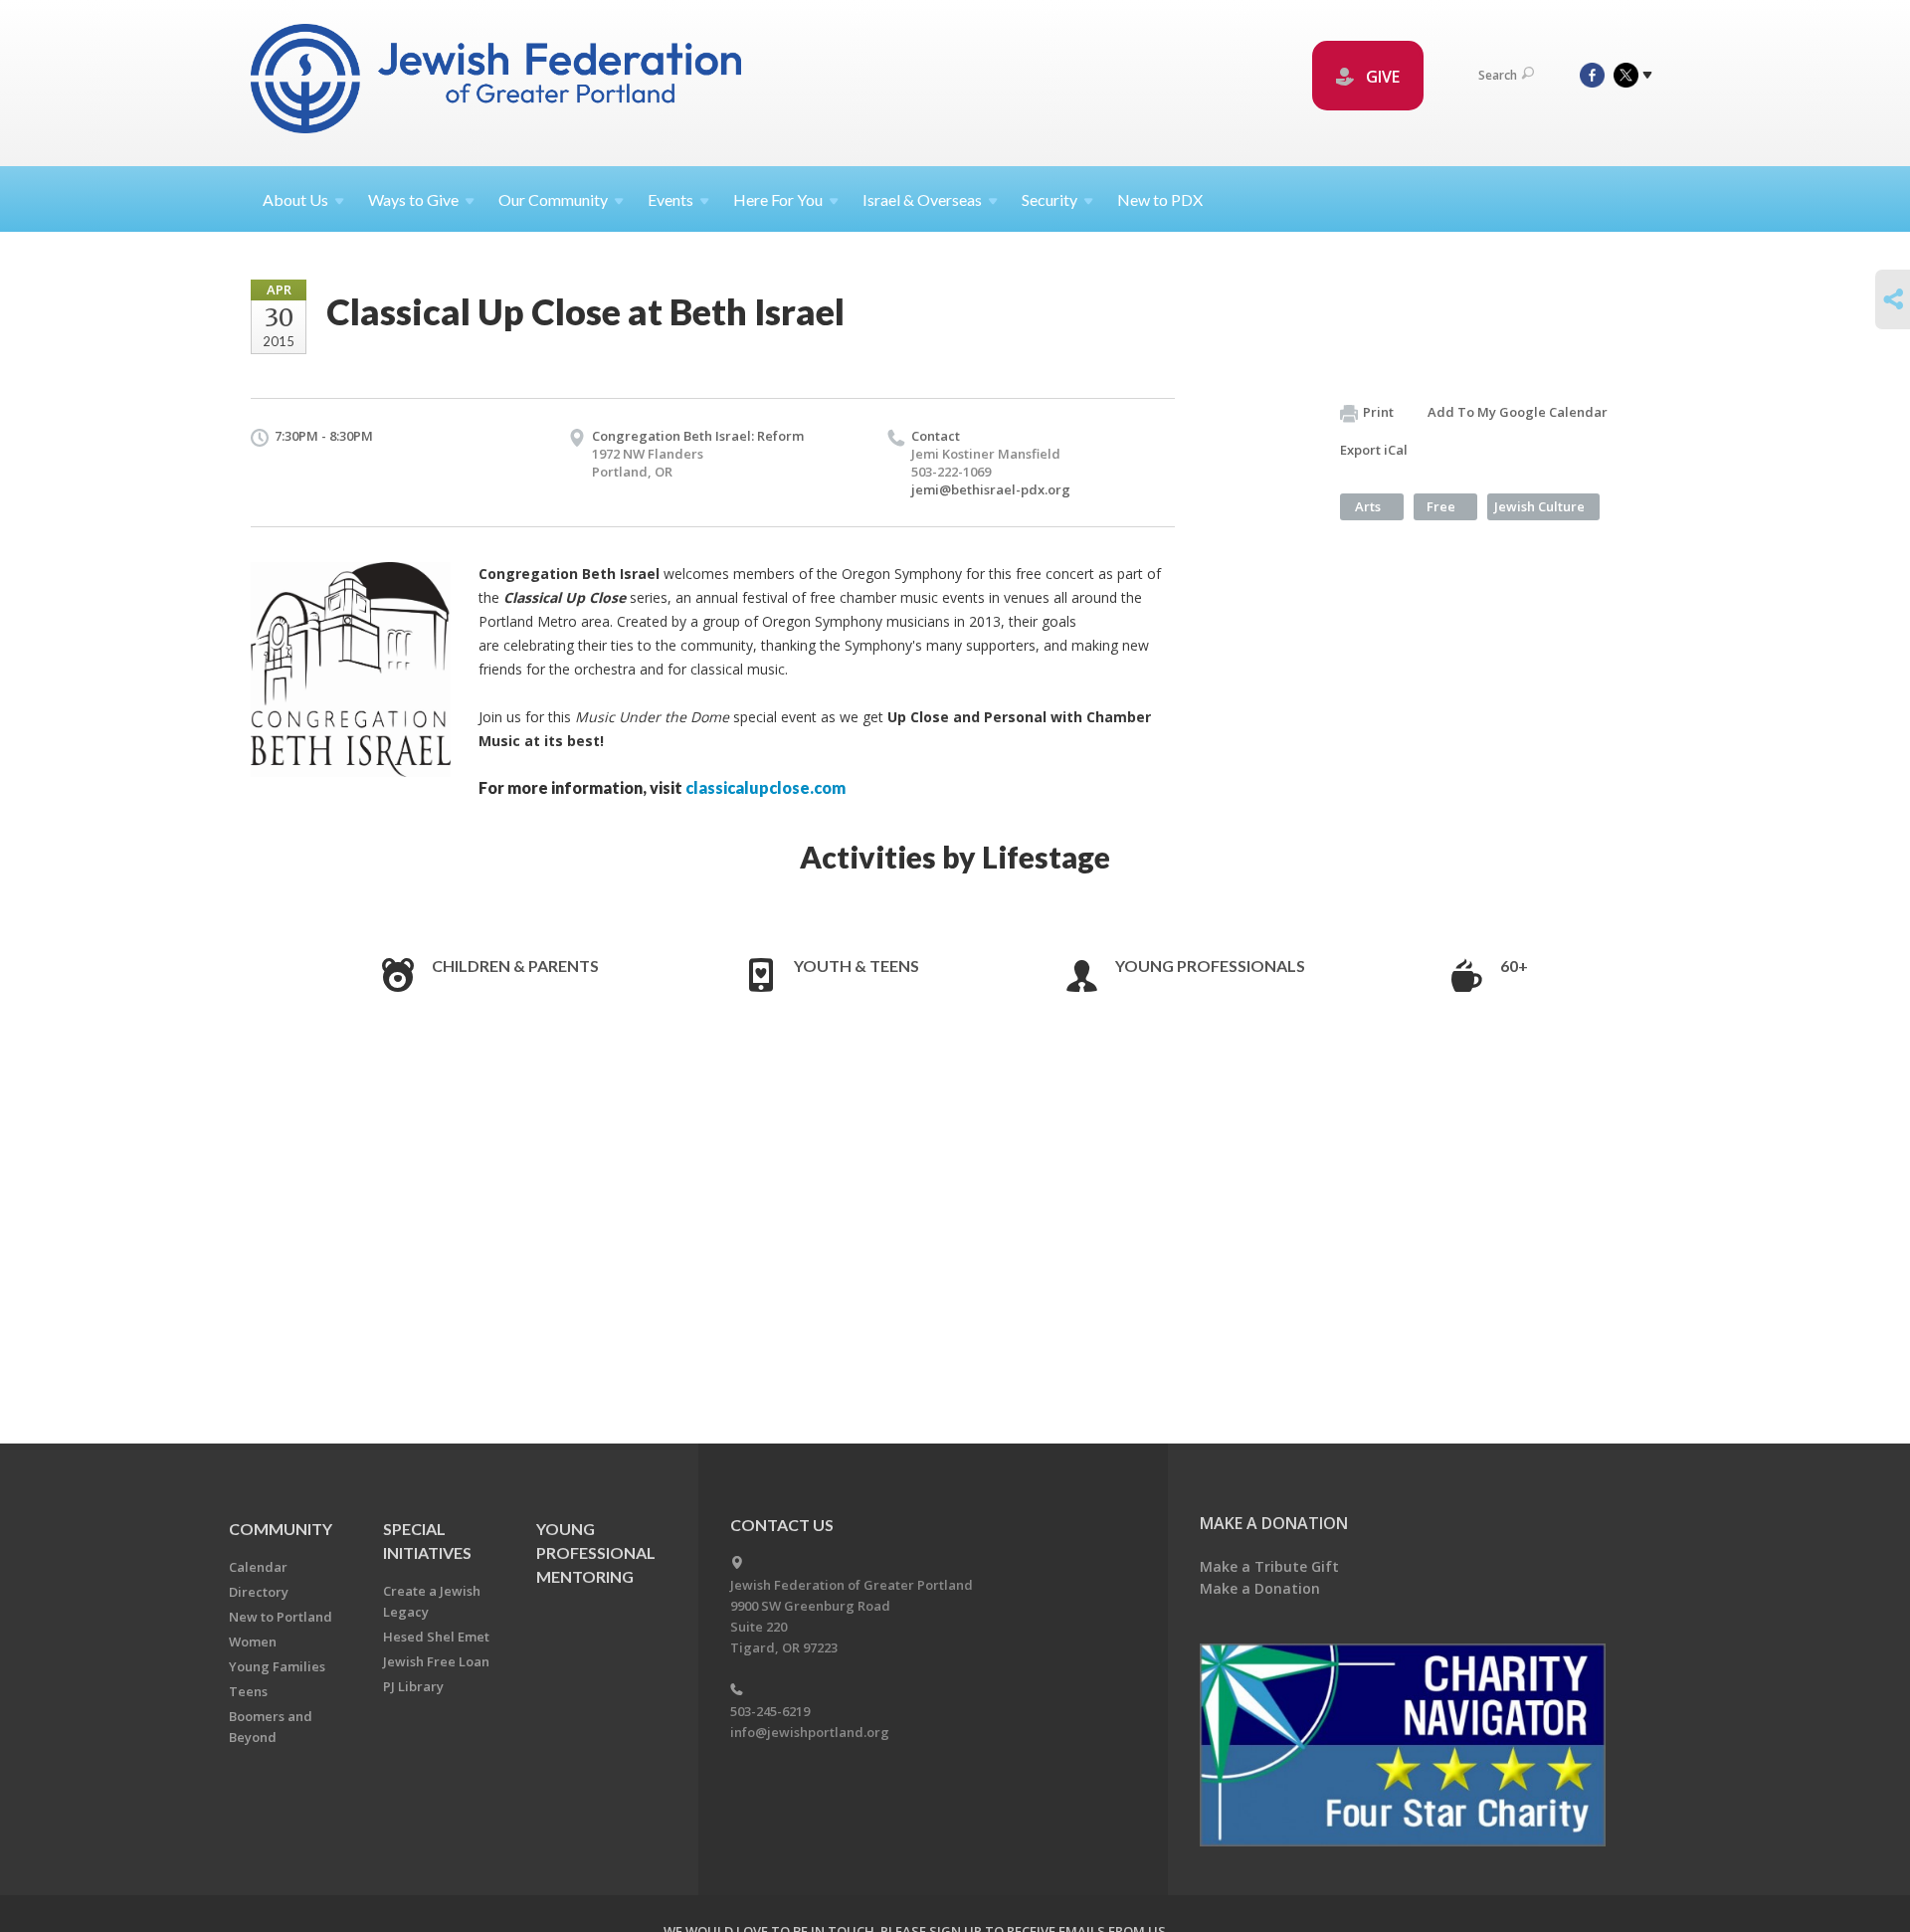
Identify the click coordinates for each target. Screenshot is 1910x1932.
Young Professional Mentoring (596, 1552)
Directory (259, 1592)
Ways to (413, 199)
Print (1378, 412)
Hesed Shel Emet (436, 1637)
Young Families (277, 1666)
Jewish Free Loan (436, 1661)
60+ (1514, 966)
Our (553, 199)
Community (281, 1529)
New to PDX (1160, 199)
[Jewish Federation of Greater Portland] (498, 82)
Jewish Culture (1539, 506)
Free (1441, 506)
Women (253, 1642)
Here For (778, 199)
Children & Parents (515, 966)
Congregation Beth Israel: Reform (698, 436)
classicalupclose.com (765, 787)
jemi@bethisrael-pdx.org (991, 489)
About (295, 199)
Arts (1368, 506)
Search (1498, 75)
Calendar (258, 1567)
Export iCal (1374, 450)
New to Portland (281, 1617)
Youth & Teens (857, 966)
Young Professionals (1210, 966)
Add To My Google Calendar (1518, 412)
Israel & (922, 199)
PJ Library (413, 1686)
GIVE (1381, 77)
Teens (248, 1691)
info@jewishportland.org (810, 1732)
